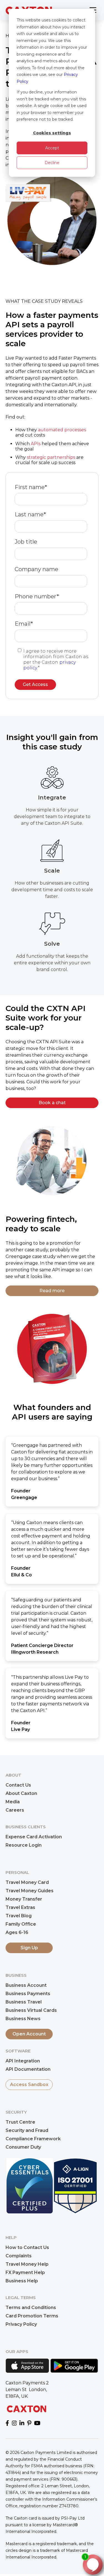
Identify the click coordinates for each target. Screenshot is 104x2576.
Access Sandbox (29, 2085)
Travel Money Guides (30, 1891)
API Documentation (28, 2069)
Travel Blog (19, 1916)
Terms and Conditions (31, 2308)
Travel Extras (20, 1907)
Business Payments (28, 1994)
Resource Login (24, 1845)
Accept (52, 148)
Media (13, 1802)
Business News (23, 2019)
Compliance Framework (33, 2139)
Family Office (21, 1924)
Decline (52, 163)
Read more (52, 1291)
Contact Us (18, 1785)
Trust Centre (20, 2122)
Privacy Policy (21, 2324)
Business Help (22, 2281)
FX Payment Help (25, 2272)
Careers (15, 1810)
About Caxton (21, 1793)
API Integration (23, 2061)
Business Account (26, 1985)
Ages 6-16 (17, 1932)
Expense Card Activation (34, 1837)
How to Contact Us (27, 2247)
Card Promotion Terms (32, 2316)
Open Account (29, 2034)
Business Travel (24, 2002)
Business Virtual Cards (31, 2010)
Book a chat (52, 1103)
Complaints (19, 2256)
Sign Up (29, 1948)
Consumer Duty (23, 2147)
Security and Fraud (27, 2130)
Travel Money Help (27, 2264)
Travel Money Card (27, 1882)
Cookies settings (52, 133)
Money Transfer (24, 1899)
